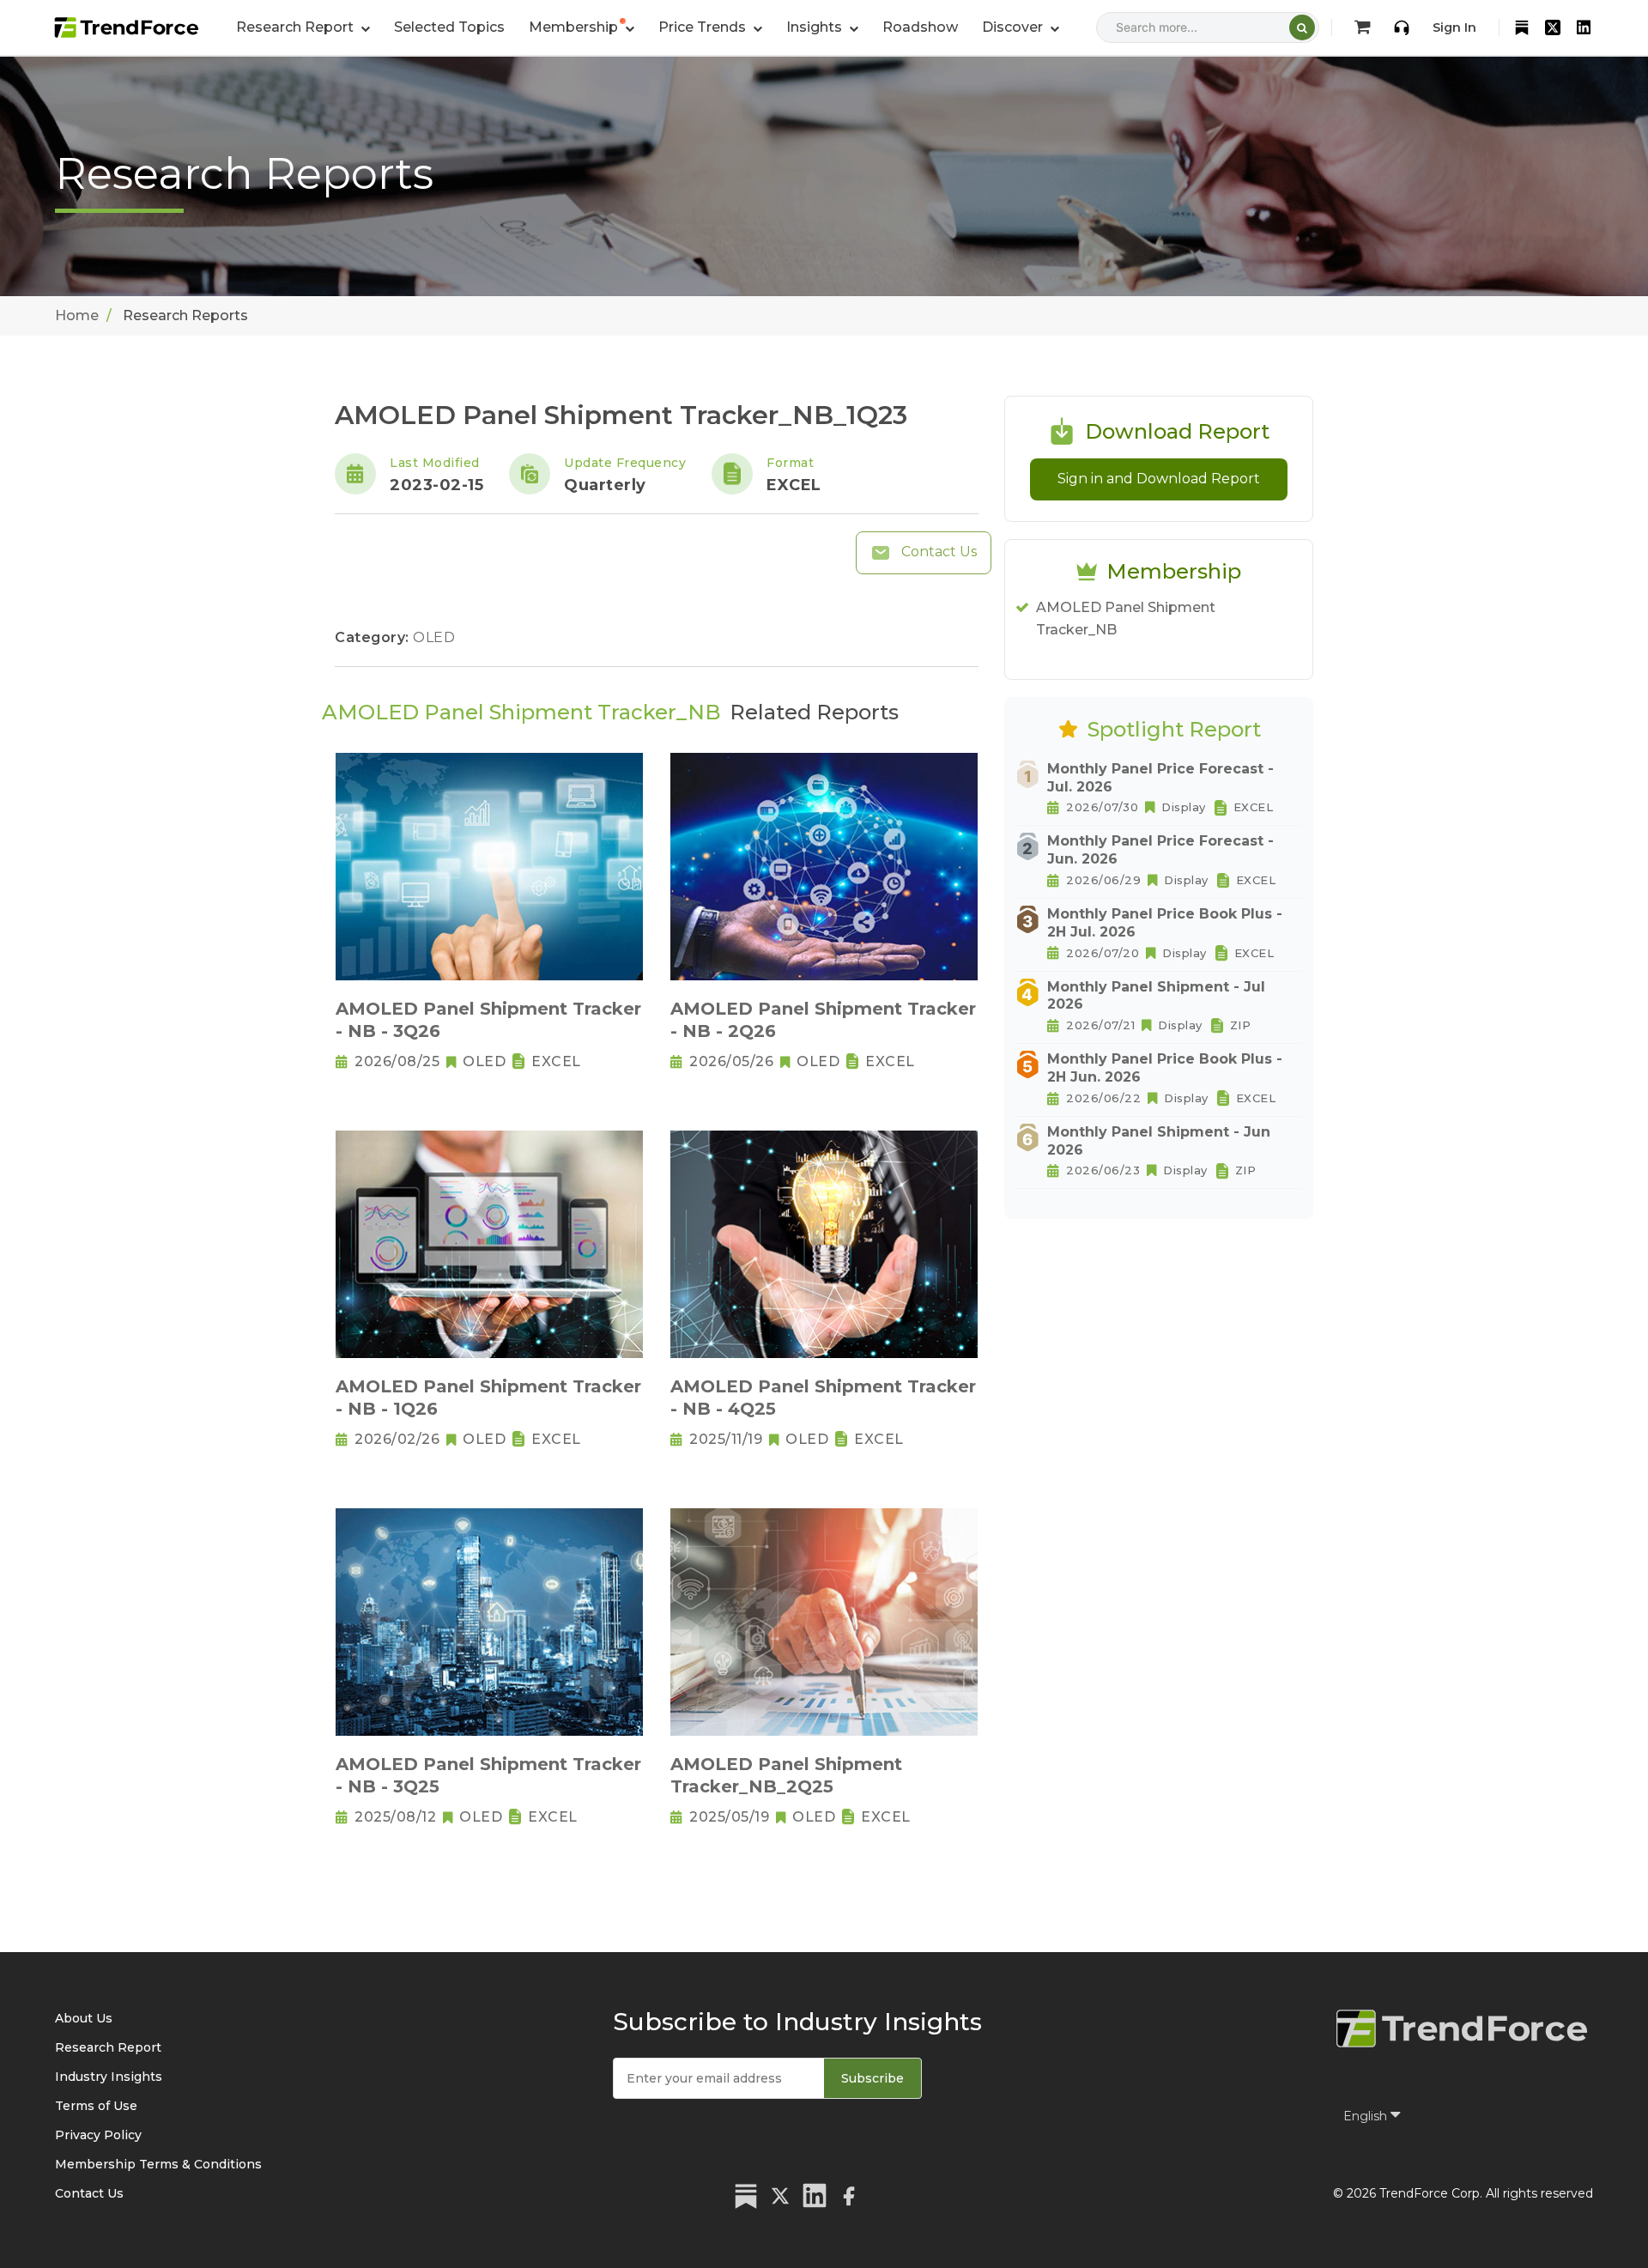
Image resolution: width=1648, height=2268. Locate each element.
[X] (1553, 27)
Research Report (108, 2047)
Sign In (1454, 27)
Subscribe (872, 2078)
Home (77, 315)
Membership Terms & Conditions (158, 2164)
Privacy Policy (98, 2135)
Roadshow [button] (920, 27)
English (1367, 2116)
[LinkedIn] (1584, 27)
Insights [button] (816, 27)
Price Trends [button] (704, 27)
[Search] (1302, 27)
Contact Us (937, 552)
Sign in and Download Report (1159, 479)
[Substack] (1522, 27)
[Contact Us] (1402, 27)
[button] (582, 27)
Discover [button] (1014, 27)
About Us (84, 2018)
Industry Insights (109, 2077)
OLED (434, 637)
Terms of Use (96, 2106)
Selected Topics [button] (449, 27)
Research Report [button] (297, 27)
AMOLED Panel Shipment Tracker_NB (1126, 619)
